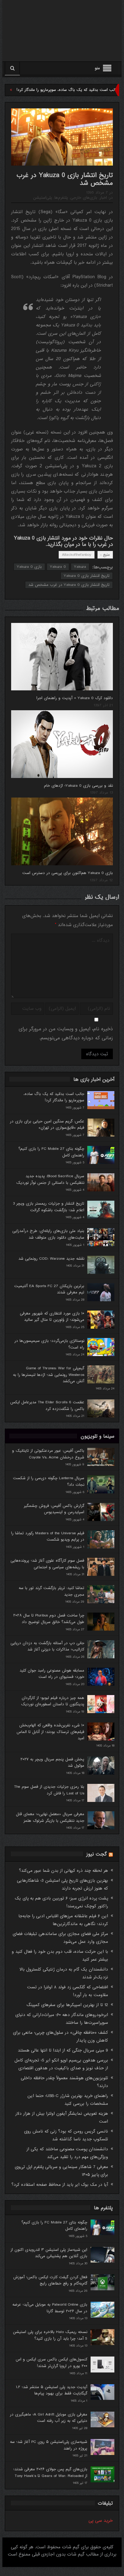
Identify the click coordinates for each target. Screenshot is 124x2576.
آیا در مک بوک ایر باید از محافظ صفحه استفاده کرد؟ (60, 2185)
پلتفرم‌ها (61, 198)
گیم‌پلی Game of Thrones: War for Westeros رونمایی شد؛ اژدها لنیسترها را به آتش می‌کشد (49, 1375)
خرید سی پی (101, 2521)
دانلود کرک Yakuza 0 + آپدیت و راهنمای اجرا (75, 698)
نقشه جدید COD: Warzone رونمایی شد (51, 1259)
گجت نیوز (97, 1854)
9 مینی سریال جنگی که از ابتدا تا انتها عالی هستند (63, 2050)
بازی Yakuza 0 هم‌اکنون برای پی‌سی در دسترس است (68, 873)
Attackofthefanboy (77, 555)
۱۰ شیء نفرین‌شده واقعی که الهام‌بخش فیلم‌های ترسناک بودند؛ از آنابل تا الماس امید (50, 1732)
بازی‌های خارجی (84, 198)
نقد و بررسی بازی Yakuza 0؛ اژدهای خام (78, 786)
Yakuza (80, 567)
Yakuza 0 (58, 567)
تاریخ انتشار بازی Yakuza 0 (87, 576)
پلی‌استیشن (43, 198)
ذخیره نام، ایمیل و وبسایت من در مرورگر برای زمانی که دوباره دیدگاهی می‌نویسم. (66, 1033)
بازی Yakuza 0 (29, 567)
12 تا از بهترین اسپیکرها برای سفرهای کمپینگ (67, 2005)
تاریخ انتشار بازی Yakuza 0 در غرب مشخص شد (69, 585)
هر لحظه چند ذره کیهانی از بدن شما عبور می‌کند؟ (64, 1871)
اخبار (103, 198)
